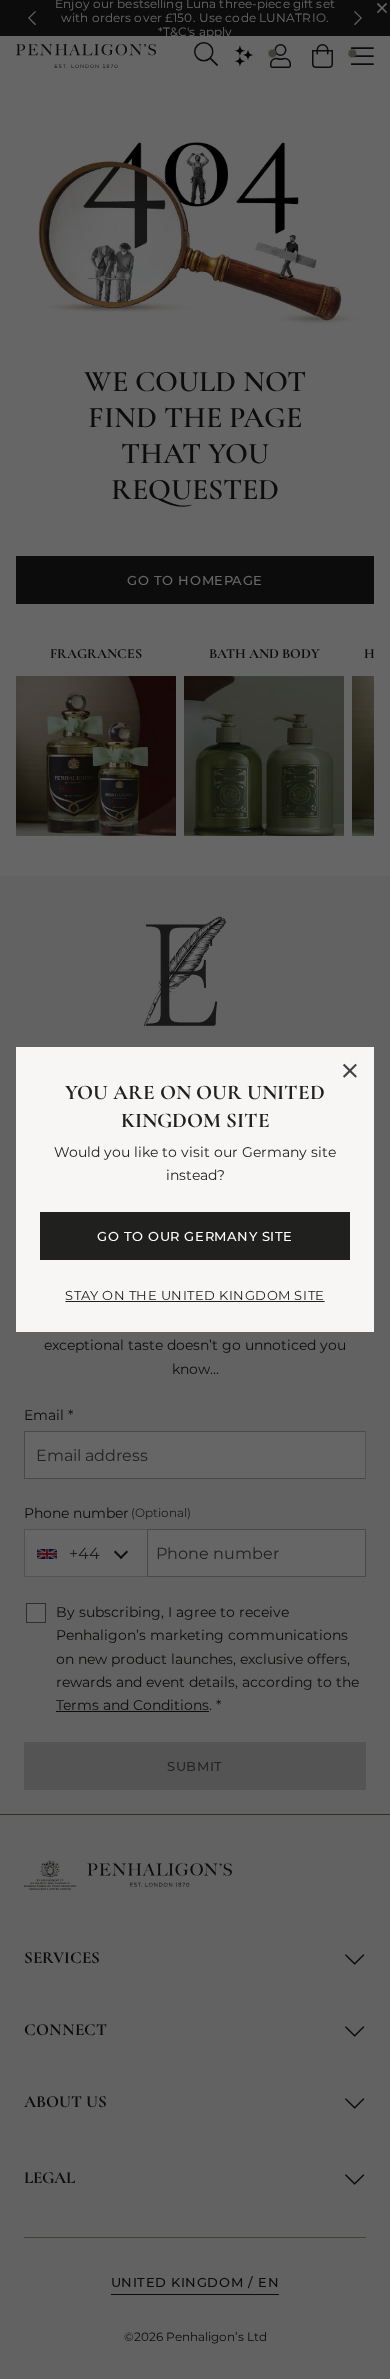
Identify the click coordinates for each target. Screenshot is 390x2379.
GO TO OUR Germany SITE (194, 1236)
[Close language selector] (350, 1071)
